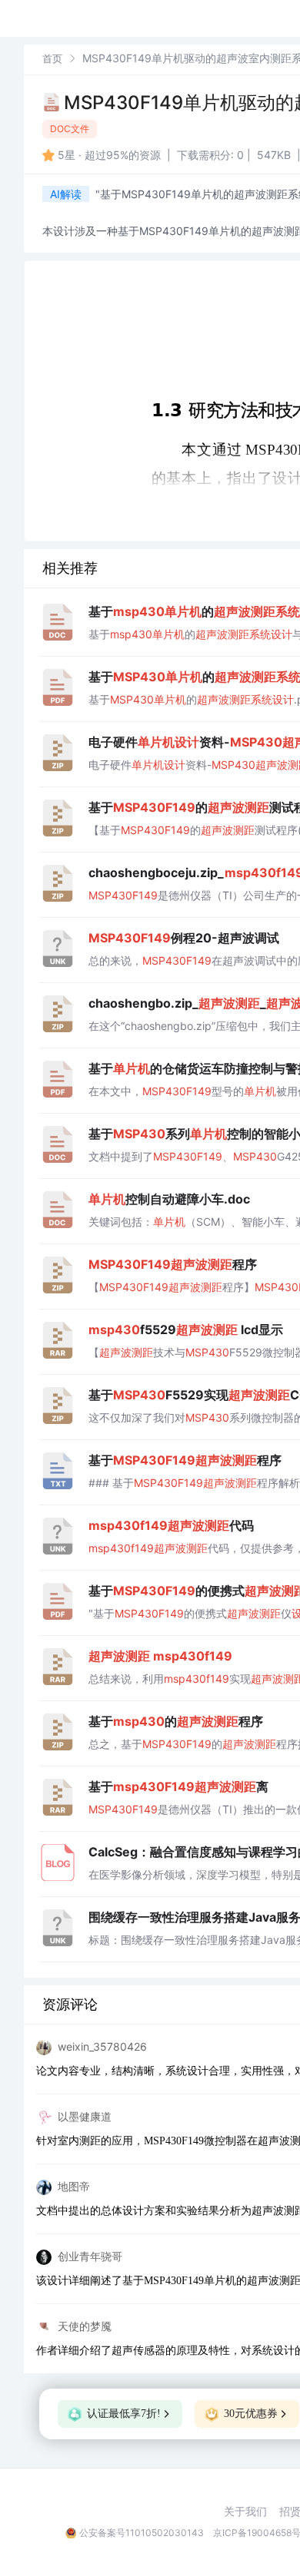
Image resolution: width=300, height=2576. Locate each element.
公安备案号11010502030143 (142, 2533)
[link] (52, 58)
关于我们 (245, 2511)
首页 (52, 58)
